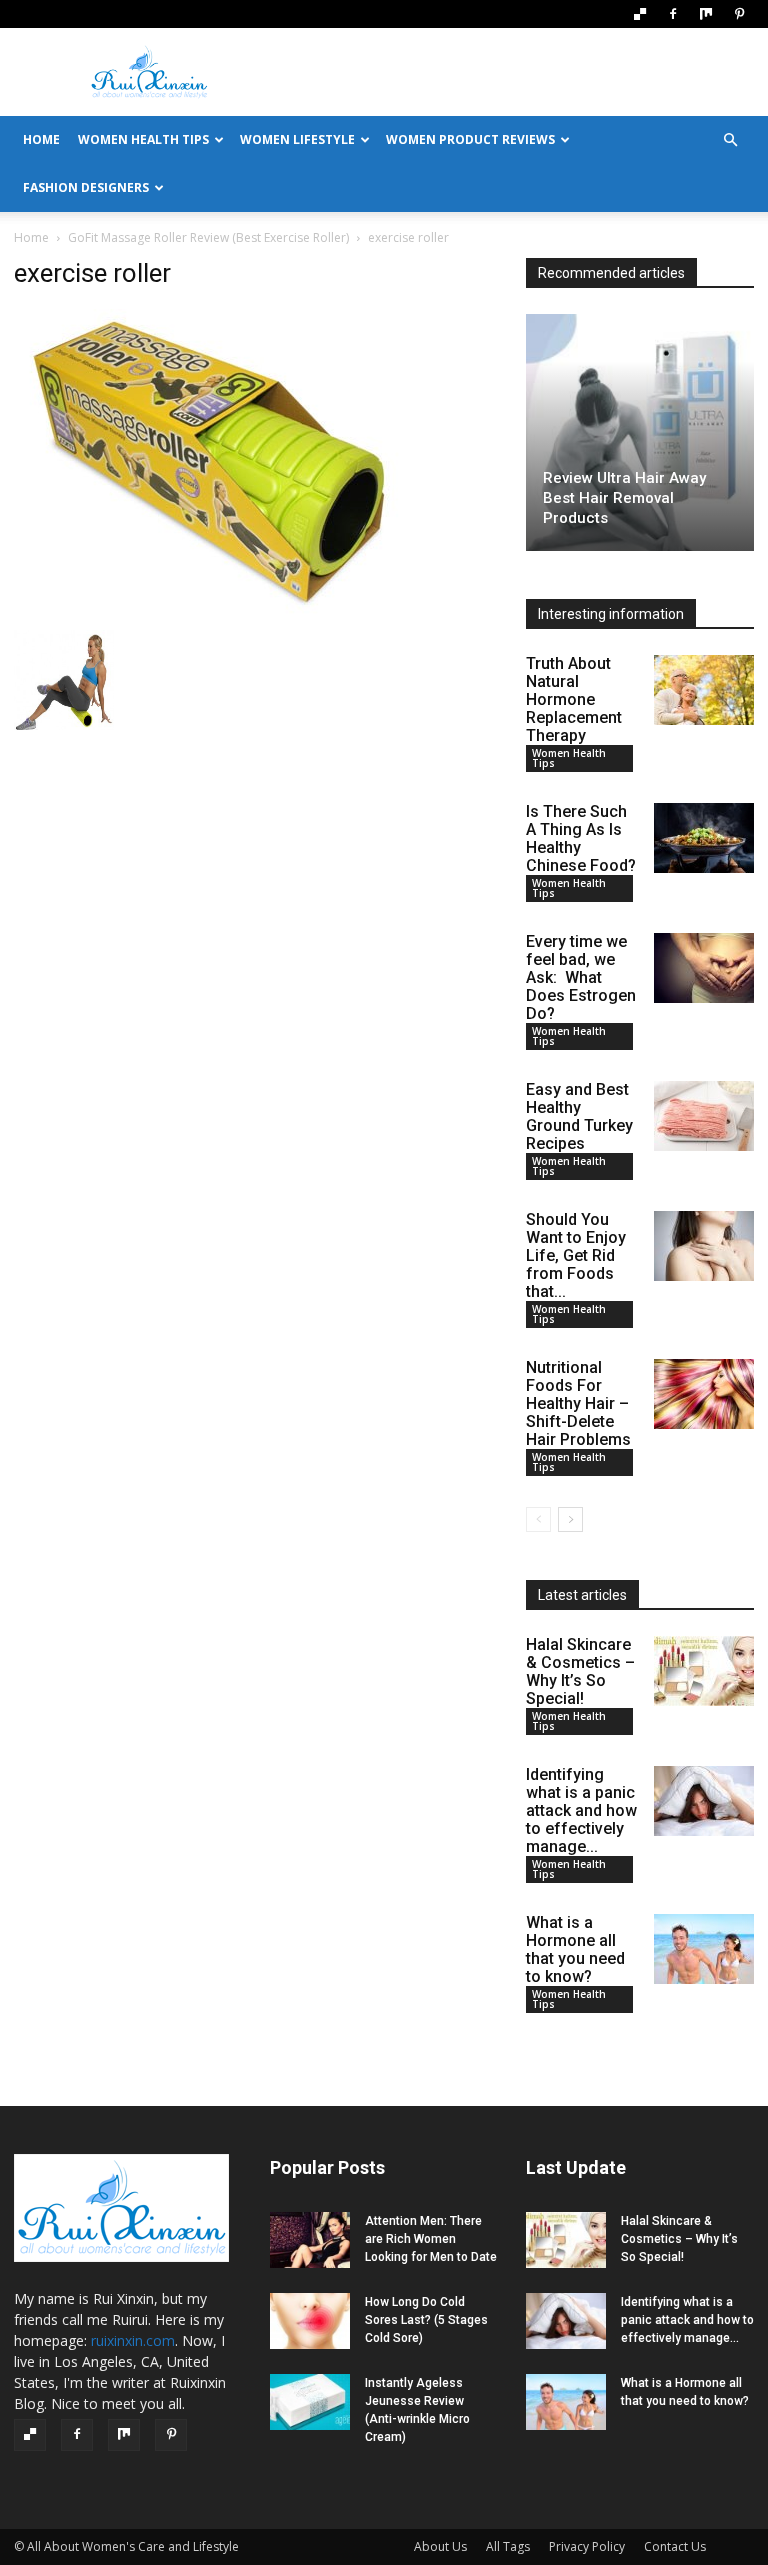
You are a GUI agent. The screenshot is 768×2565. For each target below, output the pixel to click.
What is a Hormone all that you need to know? (575, 1949)
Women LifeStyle (297, 139)
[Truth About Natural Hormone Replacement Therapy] (704, 690)
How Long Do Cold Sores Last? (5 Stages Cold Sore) (426, 2320)
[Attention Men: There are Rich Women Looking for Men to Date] (310, 2240)
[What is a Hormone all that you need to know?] (704, 1949)
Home (31, 237)
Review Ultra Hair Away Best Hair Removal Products (624, 498)
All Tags (508, 2546)
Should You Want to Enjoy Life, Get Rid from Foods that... (576, 1255)
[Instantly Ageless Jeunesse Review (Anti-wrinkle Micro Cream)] (310, 2402)
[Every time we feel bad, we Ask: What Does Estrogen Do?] (704, 968)
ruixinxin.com (133, 2340)
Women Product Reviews (470, 139)
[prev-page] (538, 1519)
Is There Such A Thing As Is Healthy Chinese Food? (581, 838)
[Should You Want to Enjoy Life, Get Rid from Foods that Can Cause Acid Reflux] (704, 1246)
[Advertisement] (519, 72)
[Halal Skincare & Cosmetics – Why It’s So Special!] (704, 1671)
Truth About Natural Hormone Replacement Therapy (574, 699)
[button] (730, 140)
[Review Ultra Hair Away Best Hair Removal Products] (640, 432)
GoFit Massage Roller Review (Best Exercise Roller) (208, 237)
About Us (440, 2546)
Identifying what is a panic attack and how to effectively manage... (581, 1810)
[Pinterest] (739, 14)
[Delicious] (640, 14)
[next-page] (570, 1519)
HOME (41, 139)
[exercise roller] (214, 609)
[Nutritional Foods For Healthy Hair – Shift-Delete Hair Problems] (704, 1394)
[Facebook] (673, 14)
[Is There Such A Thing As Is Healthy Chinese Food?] (704, 838)
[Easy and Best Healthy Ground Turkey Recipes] (704, 1116)
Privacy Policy (587, 2546)
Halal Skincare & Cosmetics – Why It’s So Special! (580, 1671)
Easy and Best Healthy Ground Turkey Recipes (579, 1116)
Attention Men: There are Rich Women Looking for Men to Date (431, 2239)
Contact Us (675, 2546)
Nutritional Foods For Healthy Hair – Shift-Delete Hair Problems (578, 1403)
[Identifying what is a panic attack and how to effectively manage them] (704, 1801)
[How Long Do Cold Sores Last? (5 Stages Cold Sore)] (310, 2321)
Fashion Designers (86, 187)
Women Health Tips (143, 139)
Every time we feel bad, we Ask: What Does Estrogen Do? (581, 977)
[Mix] (706, 14)
